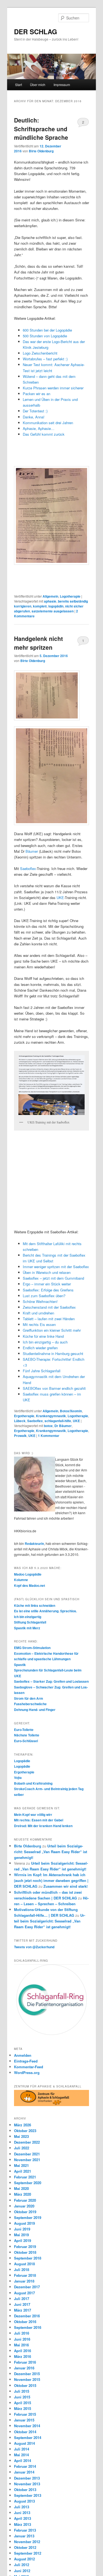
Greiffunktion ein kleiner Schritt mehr (52, 1330)
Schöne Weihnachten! (40, 1301)
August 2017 (24, 2293)
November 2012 (27, 2542)
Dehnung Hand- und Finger (35, 1710)
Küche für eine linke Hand (43, 1336)
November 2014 (27, 2426)
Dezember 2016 (27, 2316)
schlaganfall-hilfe (58, 1421)
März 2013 (23, 2524)
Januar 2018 (24, 2281)
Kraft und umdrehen (38, 1313)
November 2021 (27, 2160)
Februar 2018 (25, 2275)
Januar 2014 (24, 2472)
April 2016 (23, 2351)
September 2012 (28, 2553)
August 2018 (24, 2264)
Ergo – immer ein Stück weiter (47, 1284)
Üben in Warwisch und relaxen (47, 1272)
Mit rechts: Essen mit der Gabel (39, 1820)
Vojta (18, 1778)
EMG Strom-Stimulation (32, 1648)
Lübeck (20, 1421)
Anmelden (23, 2055)
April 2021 (23, 2171)
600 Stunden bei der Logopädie (48, 330)
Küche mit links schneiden (35, 1605)
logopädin (56, 606)
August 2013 (24, 2501)
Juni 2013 (22, 2513)
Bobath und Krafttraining (33, 1783)
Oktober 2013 (25, 2490)
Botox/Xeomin (71, 1411)
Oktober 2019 (25, 2212)
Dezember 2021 (27, 2154)
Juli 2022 (22, 2148)
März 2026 (23, 2125)
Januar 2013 (24, 2536)
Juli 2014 (22, 2449)
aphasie (50, 601)
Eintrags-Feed (26, 2061)
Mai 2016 (21, 2345)
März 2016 (23, 2356)
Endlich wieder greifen (40, 1348)
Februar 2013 (25, 2530)
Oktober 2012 (25, 2547)
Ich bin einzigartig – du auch (45, 1342)
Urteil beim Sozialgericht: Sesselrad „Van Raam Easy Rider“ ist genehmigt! (51, 1852)
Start (19, 85)
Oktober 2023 (25, 2131)
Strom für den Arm (29, 1698)
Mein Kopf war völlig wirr (33, 1815)
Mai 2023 (21, 2136)
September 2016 (28, 2327)
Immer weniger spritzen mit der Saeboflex (56, 1267)
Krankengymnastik (51, 1416)
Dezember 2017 (27, 2287)
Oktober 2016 (25, 2322)
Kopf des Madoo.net (30, 1585)
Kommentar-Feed (29, 2067)
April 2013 (23, 2518)
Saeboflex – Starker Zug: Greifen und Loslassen (51, 1681)
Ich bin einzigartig (28, 1617)
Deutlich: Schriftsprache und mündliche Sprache (41, 129)
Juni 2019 (22, 2229)
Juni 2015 (22, 2397)
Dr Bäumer (63, 1426)
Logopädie (22, 1761)
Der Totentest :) (35, 411)
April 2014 (23, 2461)
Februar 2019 (25, 2246)
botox (48, 1426)
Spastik (20, 1665)
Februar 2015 (25, 2414)
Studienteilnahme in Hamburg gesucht (53, 1353)
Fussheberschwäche (30, 1704)
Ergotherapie (24, 1416)
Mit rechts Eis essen (39, 1324)
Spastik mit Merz (27, 1628)
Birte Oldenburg (41, 151)
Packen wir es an (37, 394)
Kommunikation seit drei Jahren (48, 423)
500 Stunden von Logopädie (45, 336)
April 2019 (23, 2240)
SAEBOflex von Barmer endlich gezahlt (54, 1388)
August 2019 (24, 2223)
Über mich (38, 85)
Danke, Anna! (34, 417)
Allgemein (50, 596)
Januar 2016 (24, 2368)
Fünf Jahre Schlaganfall (42, 1371)
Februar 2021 (25, 2177)
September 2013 (28, 2495)
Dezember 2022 (27, 2142)
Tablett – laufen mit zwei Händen (49, 1319)
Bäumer (32, 851)
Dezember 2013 (27, 2478)
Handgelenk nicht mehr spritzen (38, 643)
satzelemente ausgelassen (53, 611)
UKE (60, 898)
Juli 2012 (22, 2565)
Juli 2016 (22, 2333)
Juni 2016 (22, 2339)
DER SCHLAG (36, 32)
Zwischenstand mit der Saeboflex (49, 1307)
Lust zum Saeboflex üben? (44, 1296)
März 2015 (23, 2408)
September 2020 (28, 2183)
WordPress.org (27, 2073)
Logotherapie (70, 596)
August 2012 (24, 2559)
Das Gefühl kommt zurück (44, 434)
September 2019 (28, 2217)
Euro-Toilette (24, 1730)
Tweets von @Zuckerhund (34, 1947)
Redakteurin (34, 1544)
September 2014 (28, 2437)
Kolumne (21, 1580)
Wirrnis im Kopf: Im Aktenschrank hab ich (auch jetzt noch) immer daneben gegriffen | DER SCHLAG (51, 1880)
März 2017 (23, 2310)
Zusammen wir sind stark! (66, 1886)
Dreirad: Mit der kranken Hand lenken (43, 1826)
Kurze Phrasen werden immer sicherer (53, 388)
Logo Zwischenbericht (40, 353)
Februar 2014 (25, 2466)
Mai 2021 (21, 2165)
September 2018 (28, 2258)
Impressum (62, 85)
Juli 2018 (22, 2270)
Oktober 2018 (25, 2252)
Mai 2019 (21, 2235)
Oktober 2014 (25, 2432)
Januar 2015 (24, 2420)
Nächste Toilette (27, 1735)
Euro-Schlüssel (26, 1741)
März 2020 (23, 2194)
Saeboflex (28, 868)
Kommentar (49, 1436)
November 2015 (27, 2379)
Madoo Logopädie (28, 1574)
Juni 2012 (22, 2571)
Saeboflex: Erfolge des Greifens (48, 1290)
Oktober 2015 (25, 2385)
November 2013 (27, 2484)
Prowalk (20, 1436)
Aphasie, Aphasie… (39, 428)
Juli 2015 (22, 2391)
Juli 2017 (22, 2299)
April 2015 (23, 2403)
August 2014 (24, 2443)
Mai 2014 (21, 2455)
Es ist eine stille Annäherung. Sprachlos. (45, 1611)
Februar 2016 (25, 2362)
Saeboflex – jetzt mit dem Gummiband (53, 1278)
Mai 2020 (21, 2188)
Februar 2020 (25, 2200)
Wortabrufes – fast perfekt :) (45, 359)
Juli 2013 (22, 2507)
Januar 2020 (24, 2206)
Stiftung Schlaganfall (30, 1622)
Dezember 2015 (27, 2374)
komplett (40, 606)
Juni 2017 (22, 2304)
